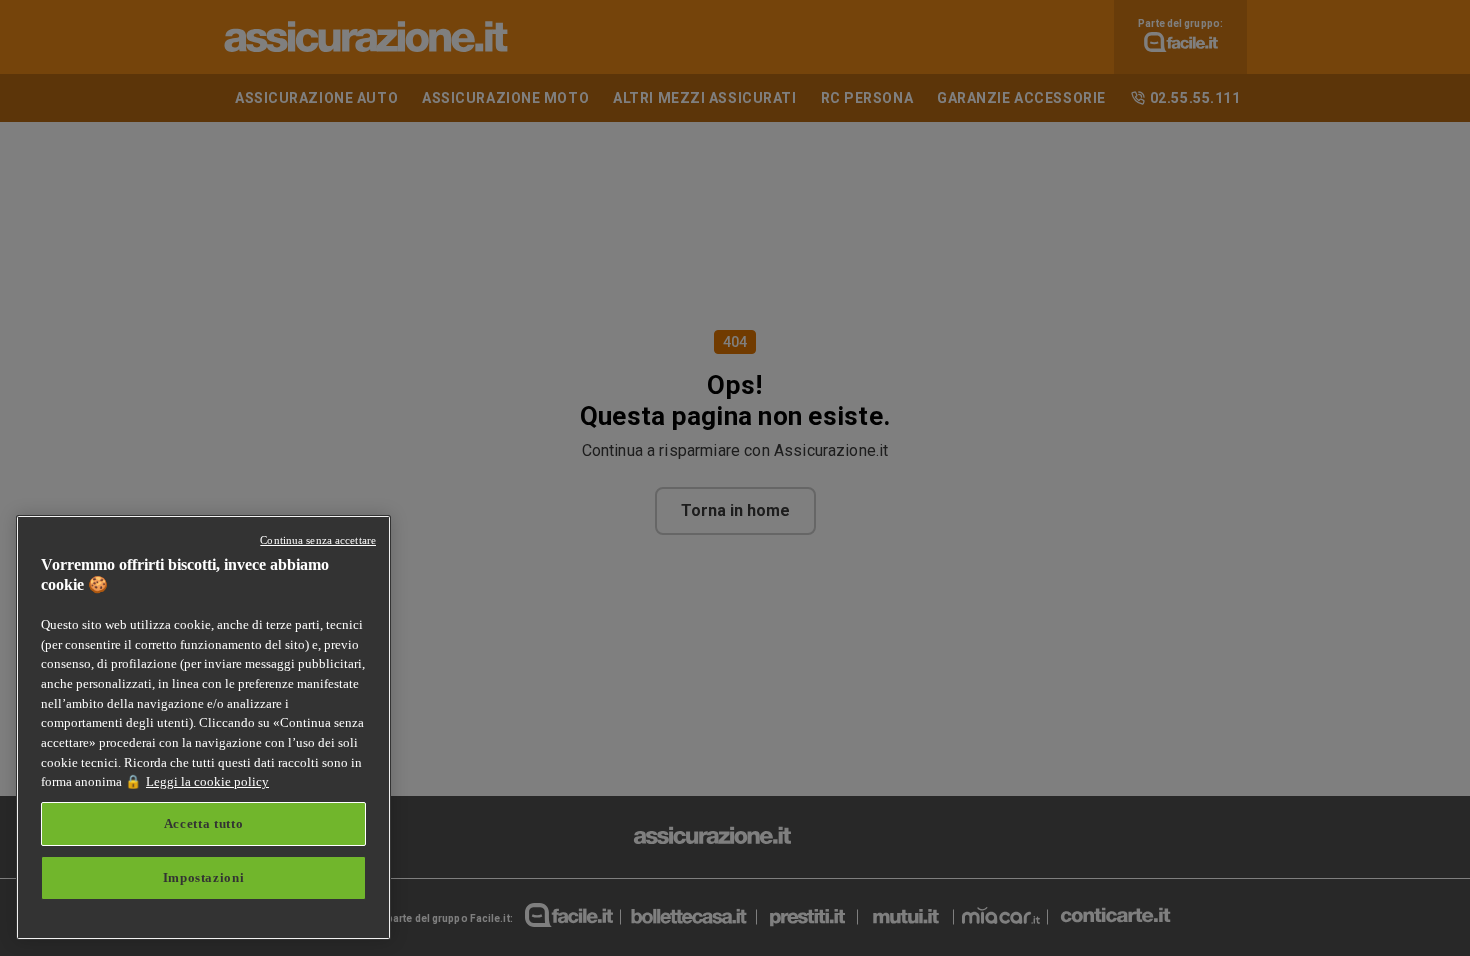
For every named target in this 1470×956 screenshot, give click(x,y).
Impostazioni (204, 877)
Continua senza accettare (318, 540)
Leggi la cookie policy (207, 781)
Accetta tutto (204, 823)
